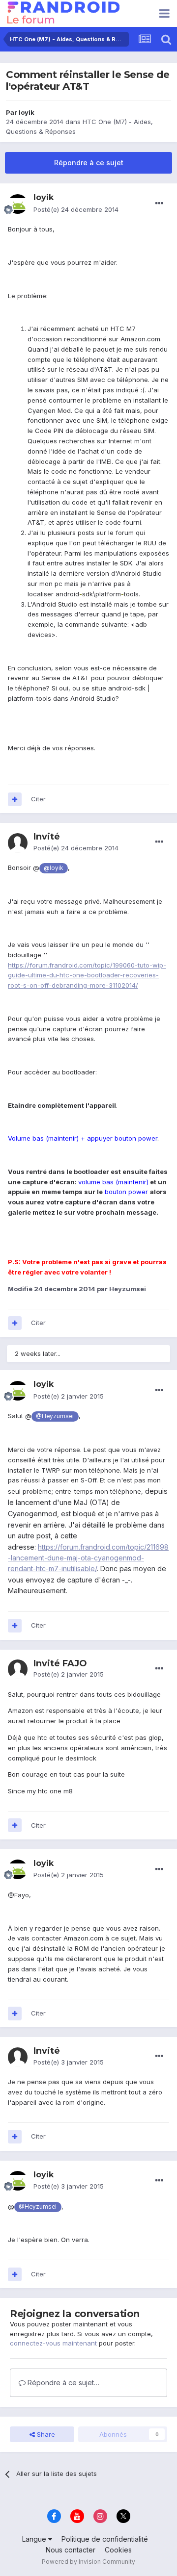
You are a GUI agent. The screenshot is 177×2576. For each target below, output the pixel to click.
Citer (38, 799)
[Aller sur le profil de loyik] (18, 204)
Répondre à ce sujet (89, 163)
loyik (27, 112)
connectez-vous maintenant (53, 2343)
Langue (35, 2539)
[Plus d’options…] (159, 204)
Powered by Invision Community (88, 2562)
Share (45, 2434)
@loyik (53, 868)
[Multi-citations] (15, 799)
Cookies (118, 2550)
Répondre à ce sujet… (62, 2383)
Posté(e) (76, 209)
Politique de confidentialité (105, 2539)
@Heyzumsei (55, 1416)
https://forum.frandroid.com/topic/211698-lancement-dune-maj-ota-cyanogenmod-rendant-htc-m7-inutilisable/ (88, 1558)
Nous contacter (71, 2550)
